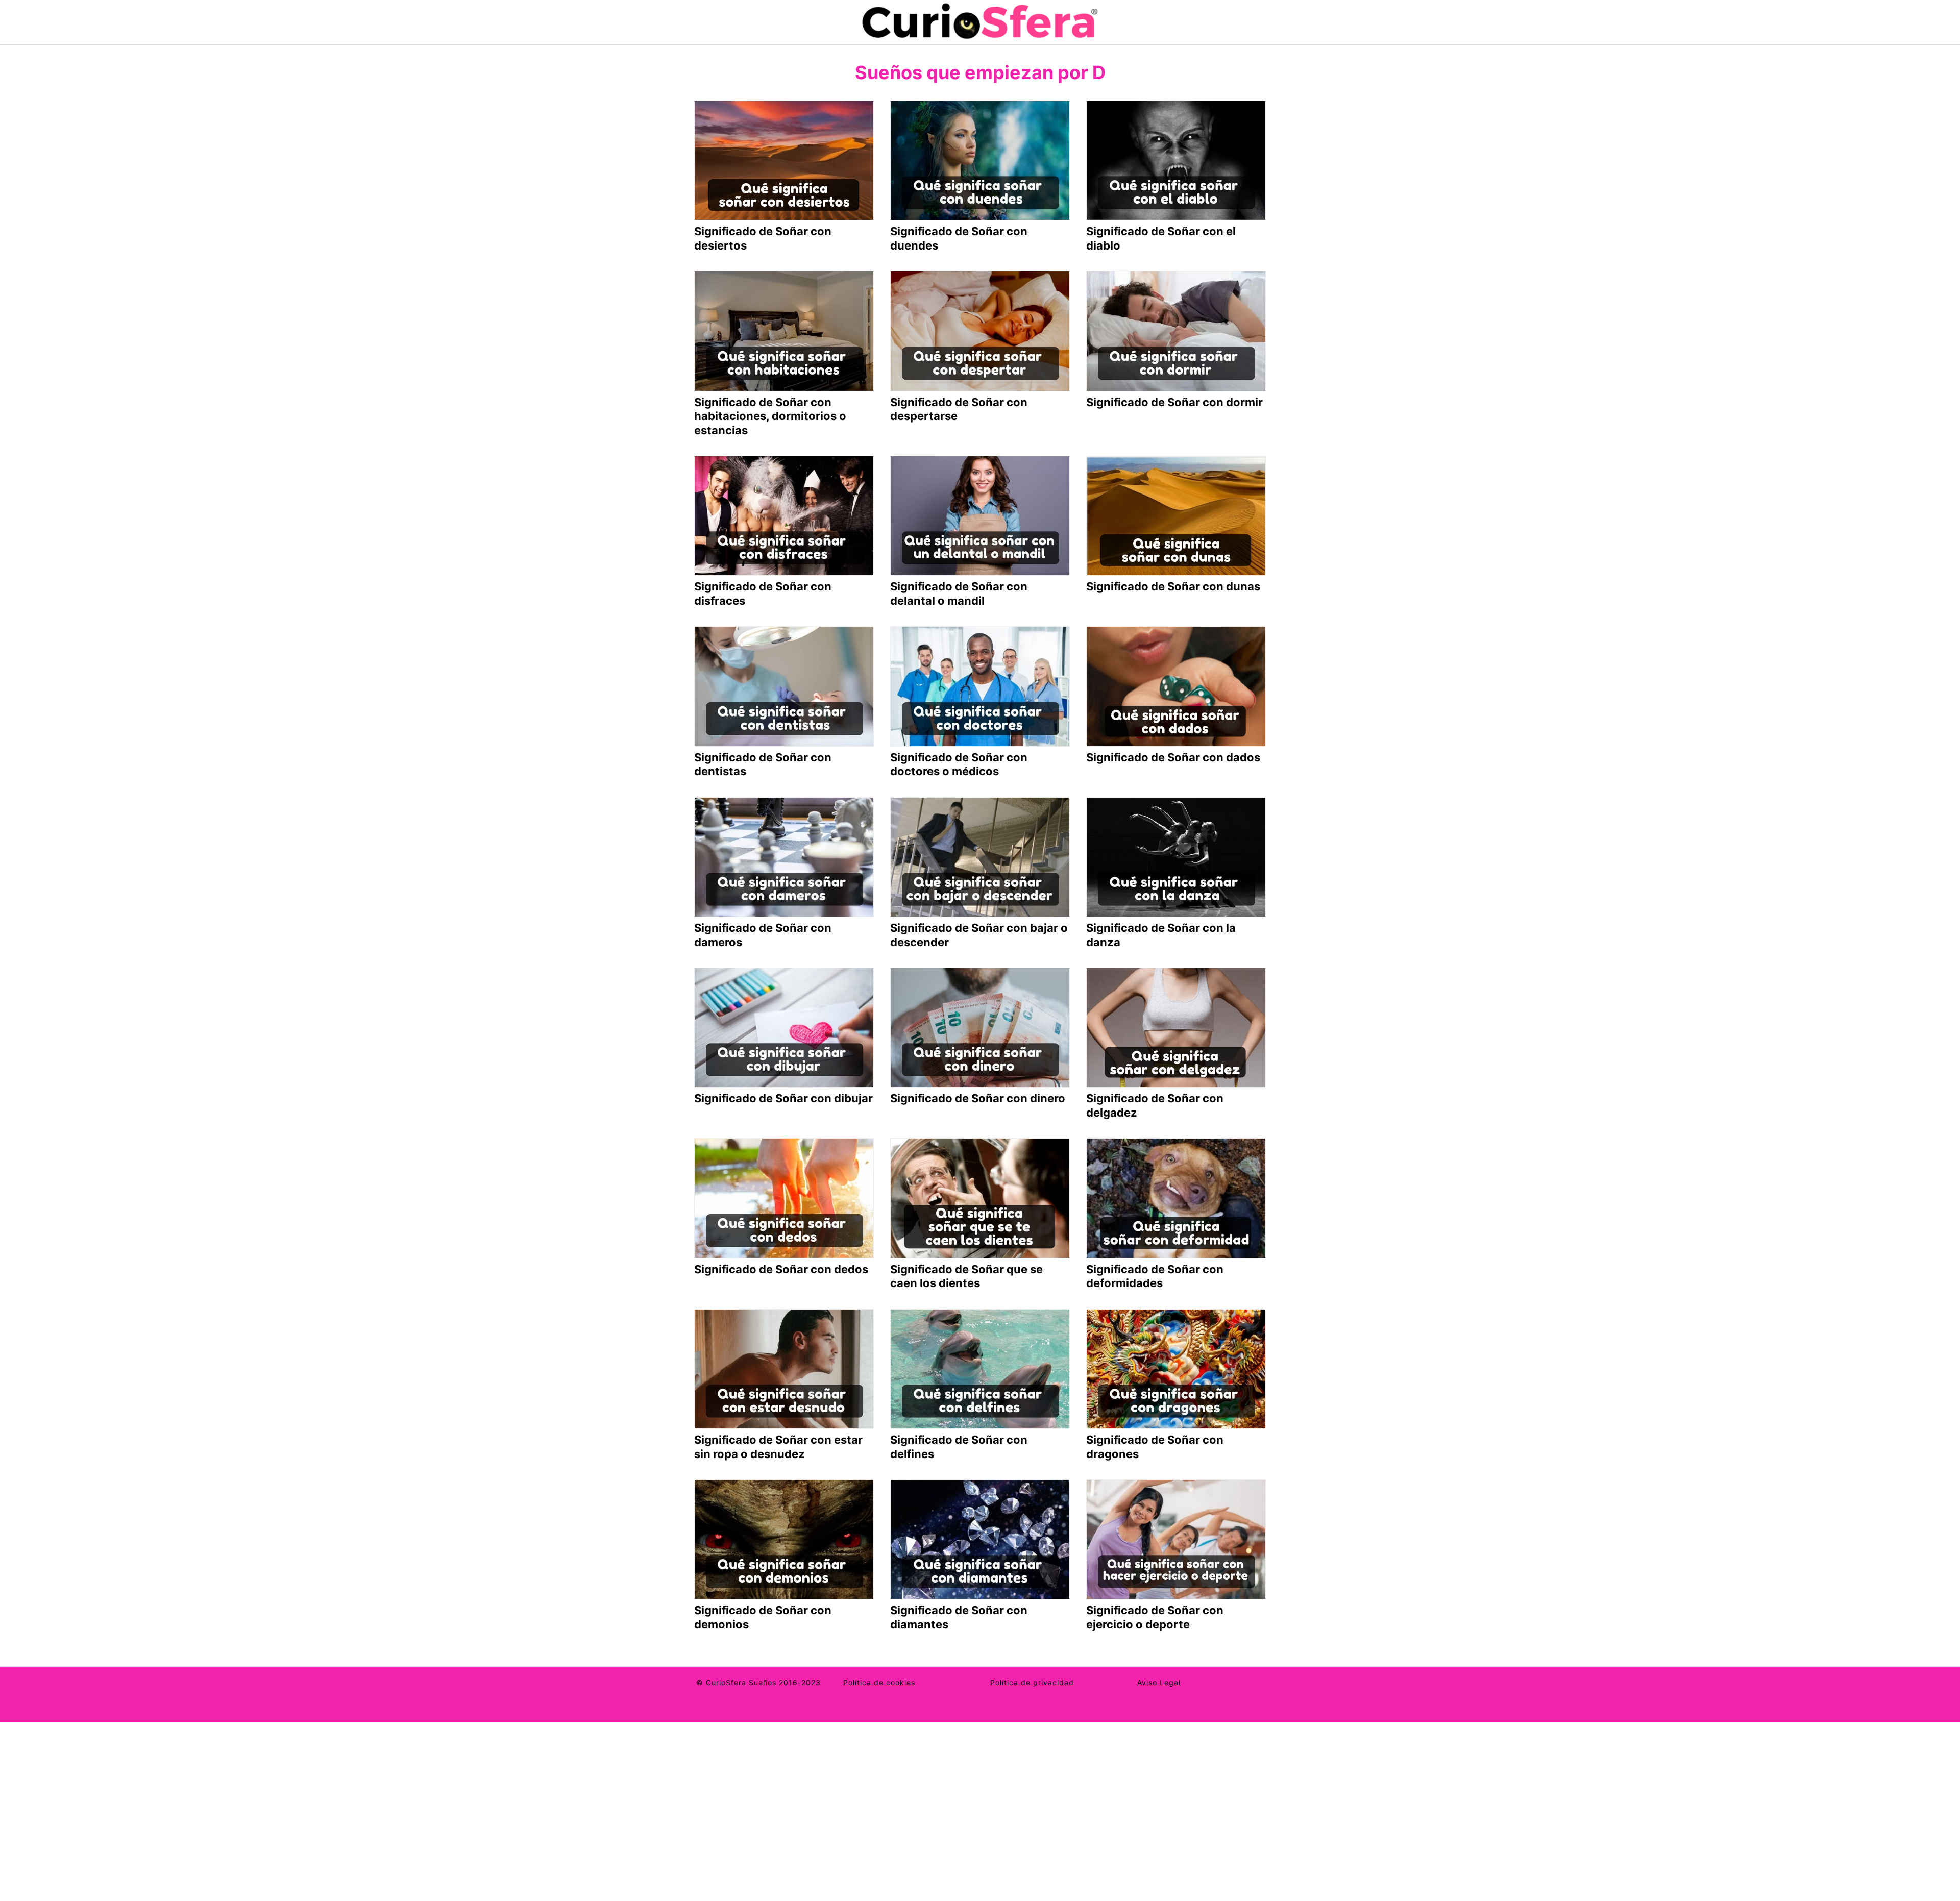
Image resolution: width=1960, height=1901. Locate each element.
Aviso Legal (1159, 1682)
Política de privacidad (1032, 1682)
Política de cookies (879, 1682)
